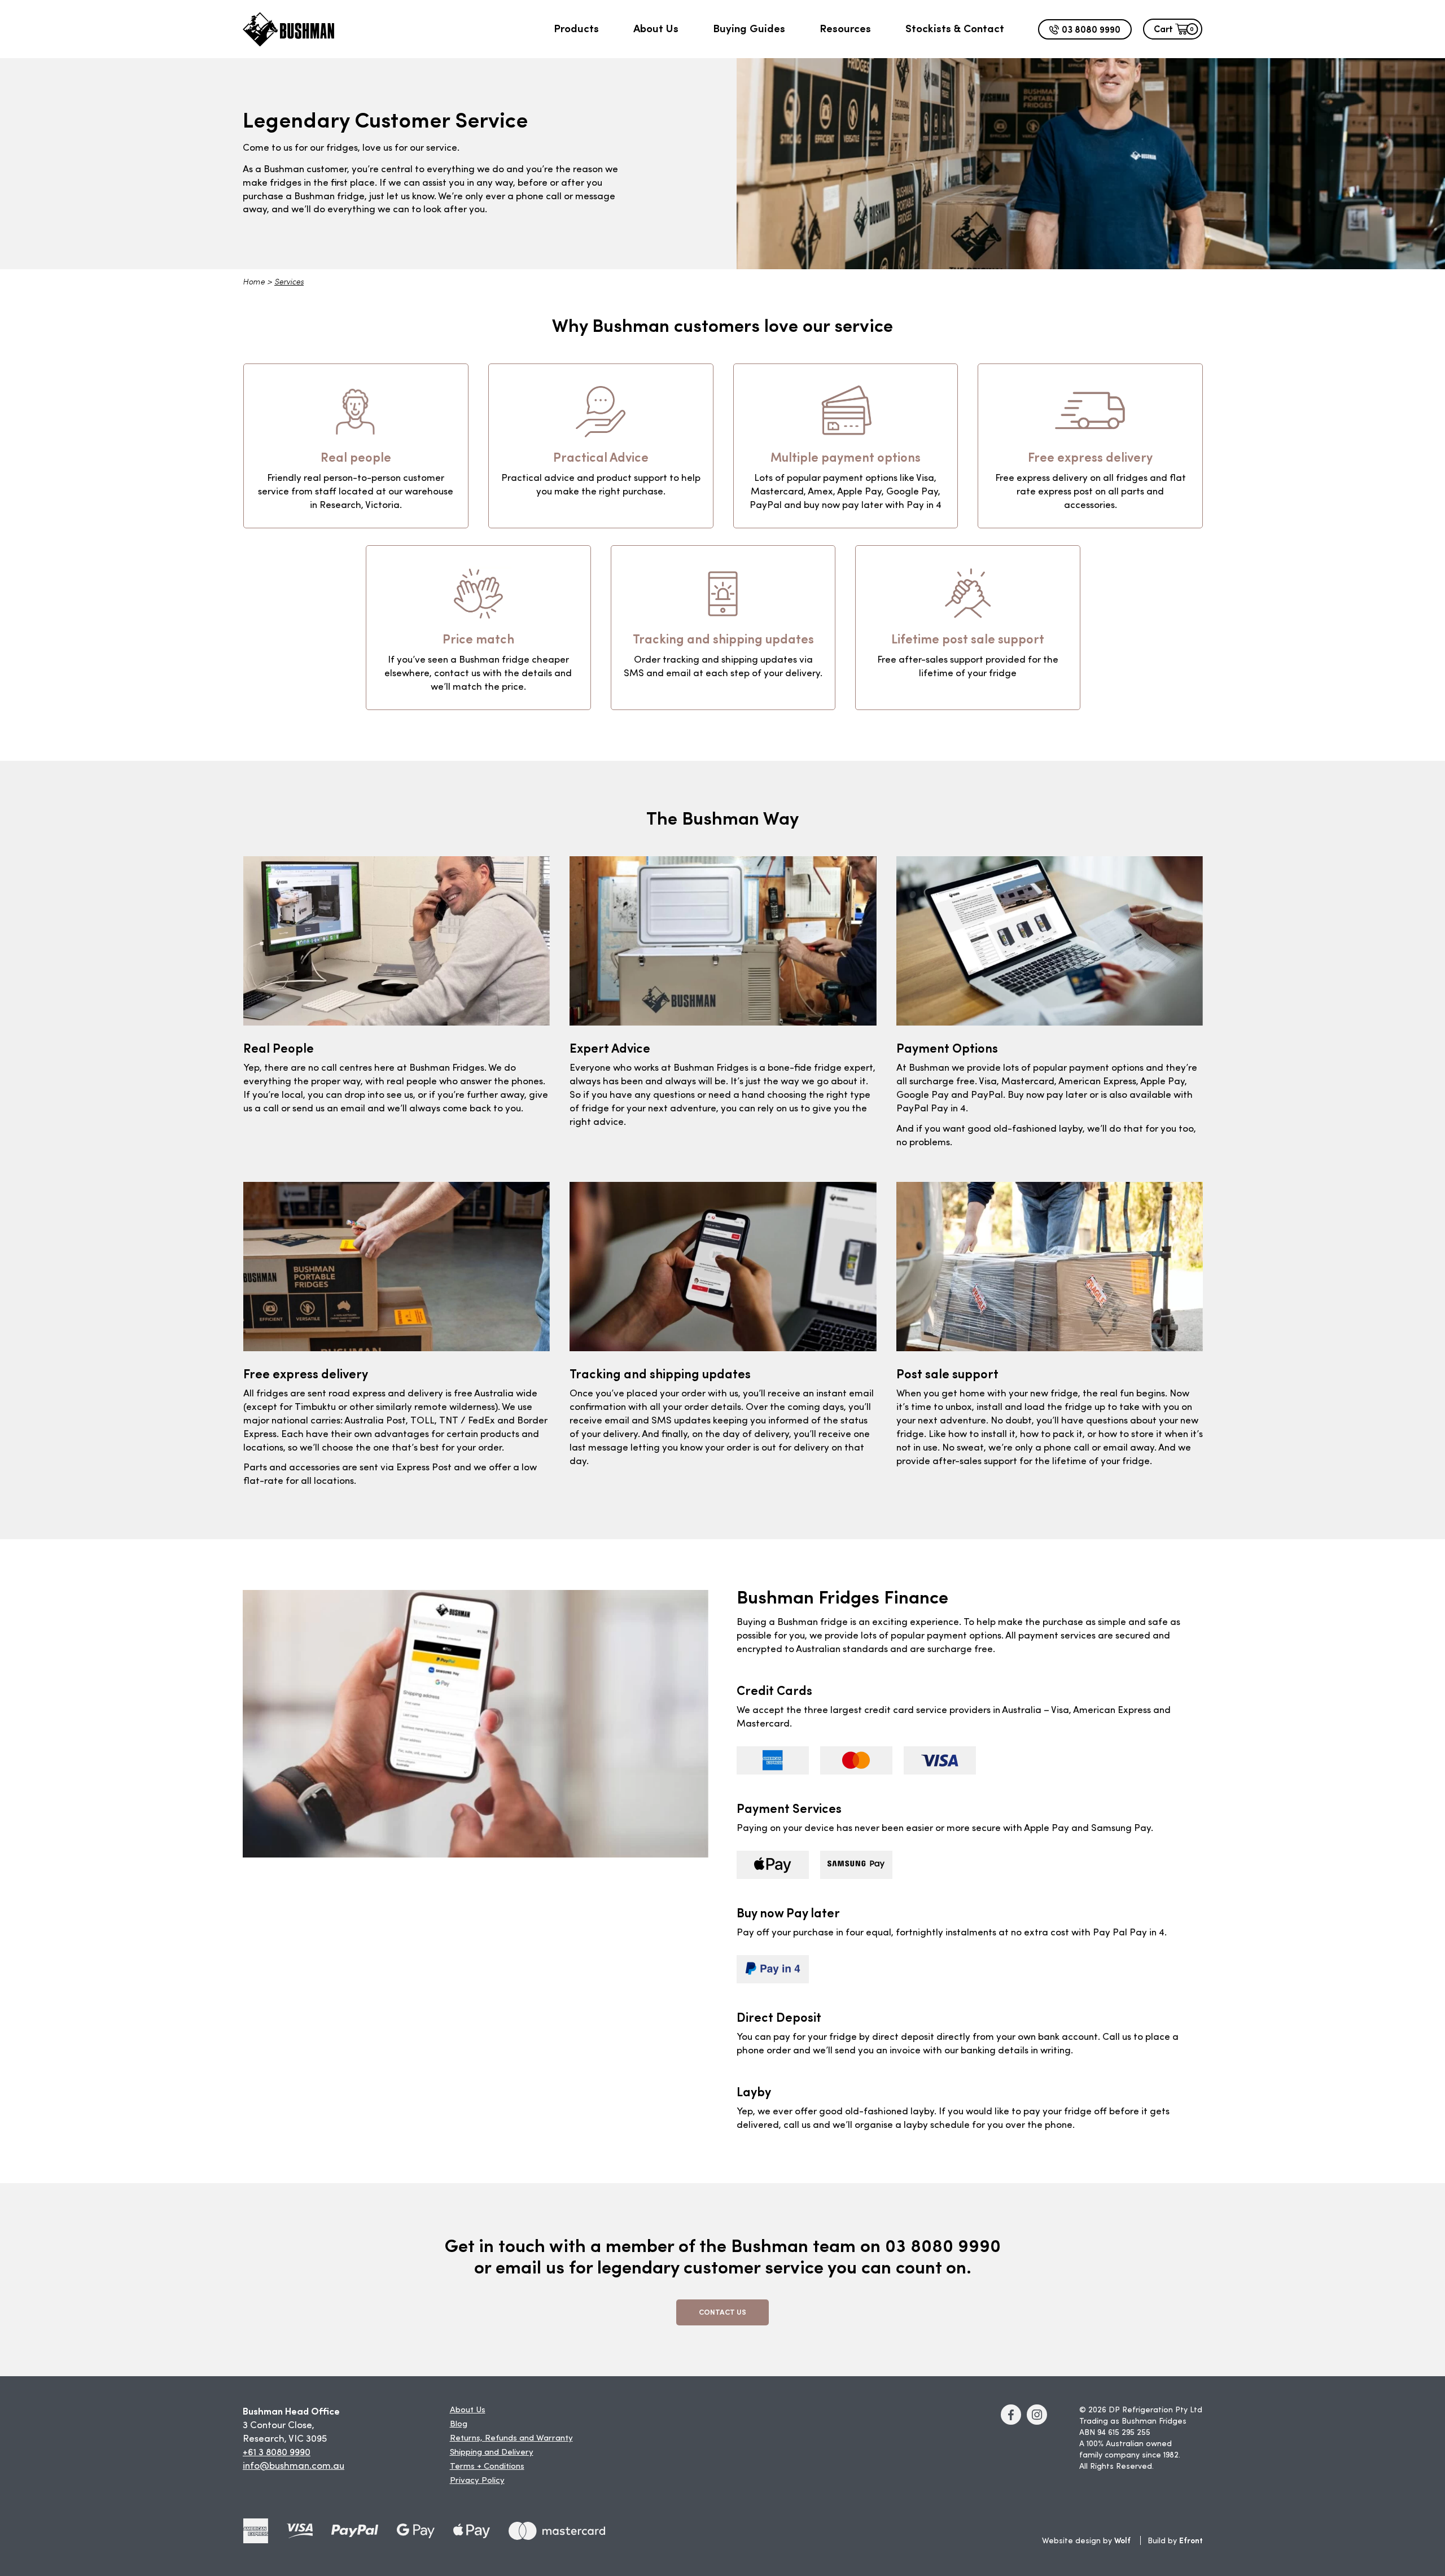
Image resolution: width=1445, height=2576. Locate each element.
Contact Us (722, 2312)
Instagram (1037, 2415)
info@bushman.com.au (294, 2466)
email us (530, 2266)
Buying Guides (749, 28)
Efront (1191, 2540)
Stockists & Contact (955, 28)
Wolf (1122, 2540)
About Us (656, 28)
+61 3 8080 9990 (277, 2453)
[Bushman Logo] (288, 29)
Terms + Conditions (487, 2467)
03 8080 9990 (1091, 28)
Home (254, 282)
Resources (845, 28)
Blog (459, 2424)
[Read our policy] (256, 2531)
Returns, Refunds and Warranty (511, 2439)
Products (576, 28)
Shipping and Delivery (492, 2453)
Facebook (1011, 2415)
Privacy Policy (477, 2481)
